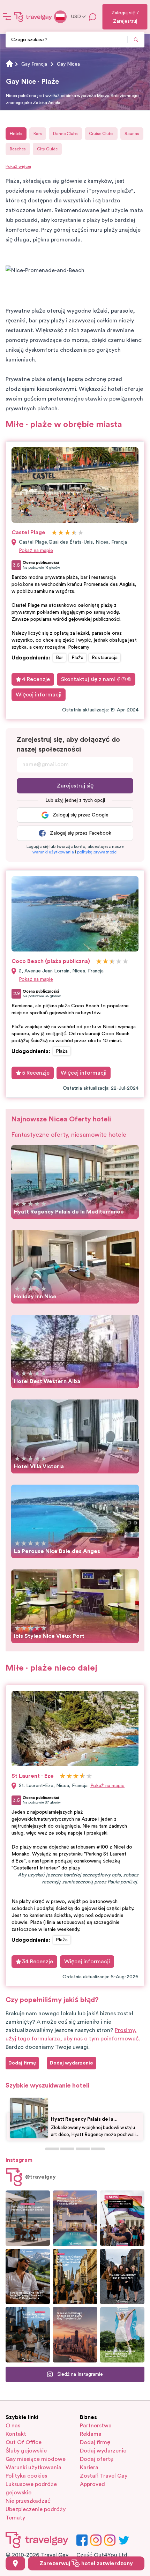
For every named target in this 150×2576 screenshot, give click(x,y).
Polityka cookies (26, 2476)
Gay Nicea (68, 64)
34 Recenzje (37, 1962)
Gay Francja (34, 64)
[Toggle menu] (7, 17)
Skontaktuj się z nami (88, 679)
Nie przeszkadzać (28, 2501)
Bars (38, 134)
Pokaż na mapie (36, 551)
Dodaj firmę (95, 2442)
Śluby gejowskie (26, 2451)
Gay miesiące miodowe (36, 2459)
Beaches (18, 149)
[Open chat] (93, 17)
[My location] (15, 2563)
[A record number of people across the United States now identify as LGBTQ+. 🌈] (122, 2218)
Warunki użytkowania (33, 2467)
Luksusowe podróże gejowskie (31, 2488)
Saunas (132, 134)
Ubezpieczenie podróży (36, 2509)
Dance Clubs (65, 134)
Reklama (91, 2434)
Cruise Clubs (101, 134)
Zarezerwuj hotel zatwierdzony (86, 2563)
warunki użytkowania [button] (53, 852)
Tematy (15, 2518)
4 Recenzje (36, 679)
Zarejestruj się (75, 786)
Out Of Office (24, 2442)
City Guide (47, 149)
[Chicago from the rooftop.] (28, 2335)
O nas (13, 2426)
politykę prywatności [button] (97, 852)
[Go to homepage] (33, 17)
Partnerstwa (96, 2426)
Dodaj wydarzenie (103, 2451)
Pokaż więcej (18, 166)
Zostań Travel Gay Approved (104, 2480)
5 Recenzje (36, 1073)
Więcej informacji (39, 695)
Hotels (16, 134)
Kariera (89, 2467)
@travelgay (40, 2177)
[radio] (54, 533)
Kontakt (16, 2434)
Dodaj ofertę (97, 2459)
